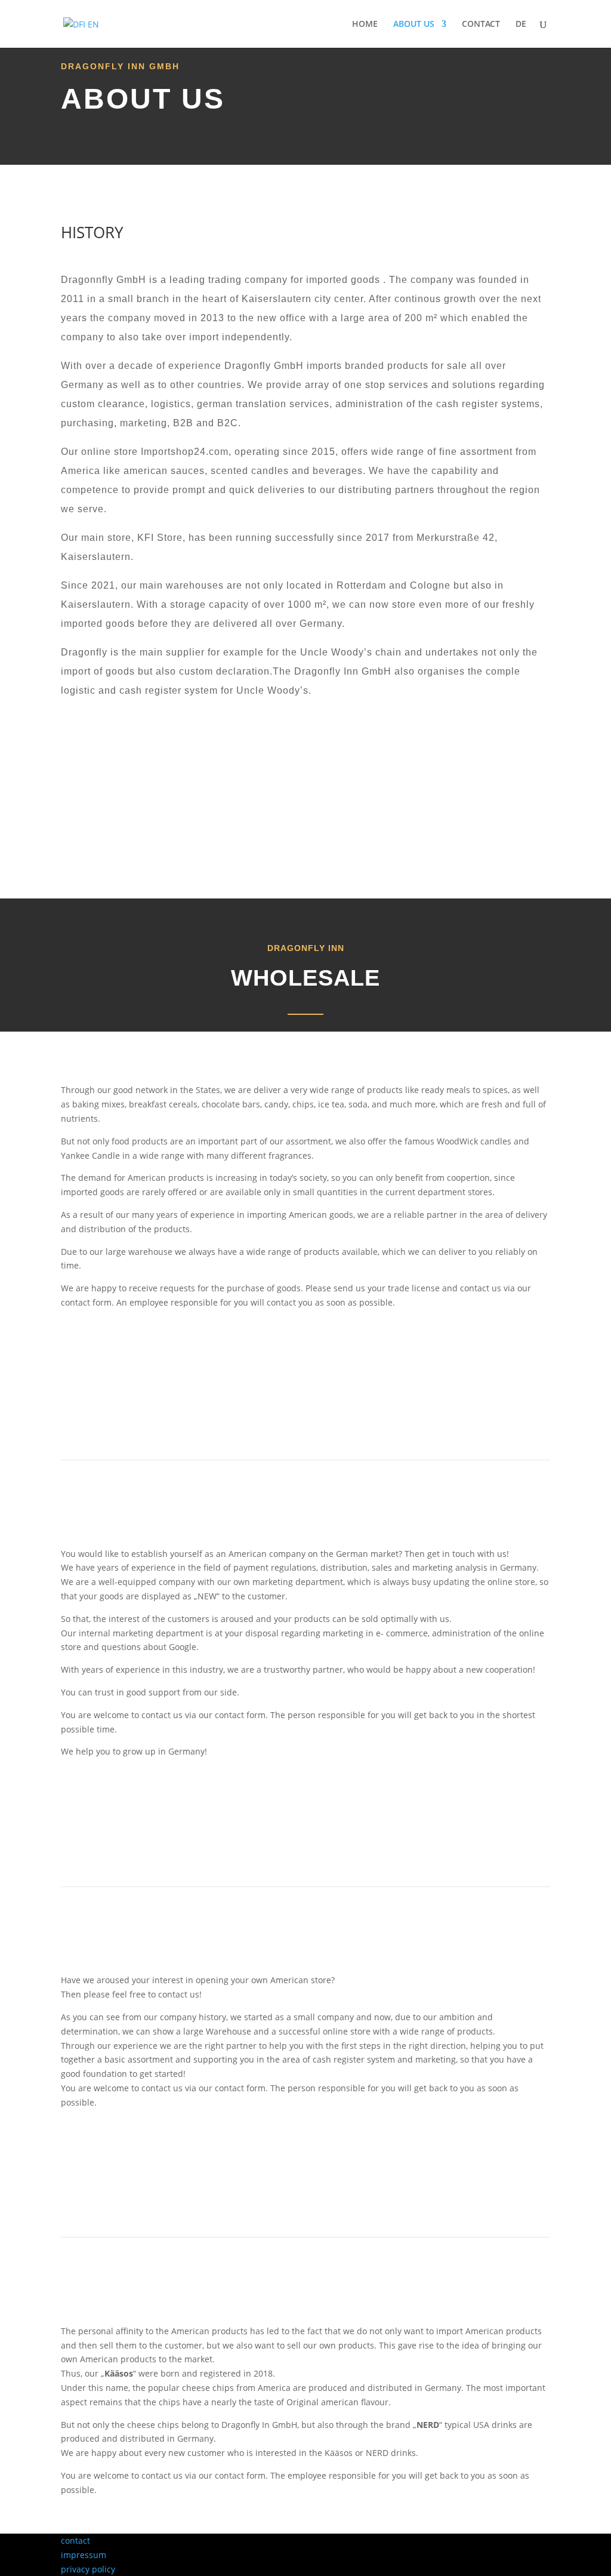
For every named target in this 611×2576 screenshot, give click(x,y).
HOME (365, 24)
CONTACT (481, 24)
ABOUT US (414, 24)
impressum (84, 2555)
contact (75, 2540)
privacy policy (88, 2569)
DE (521, 24)
